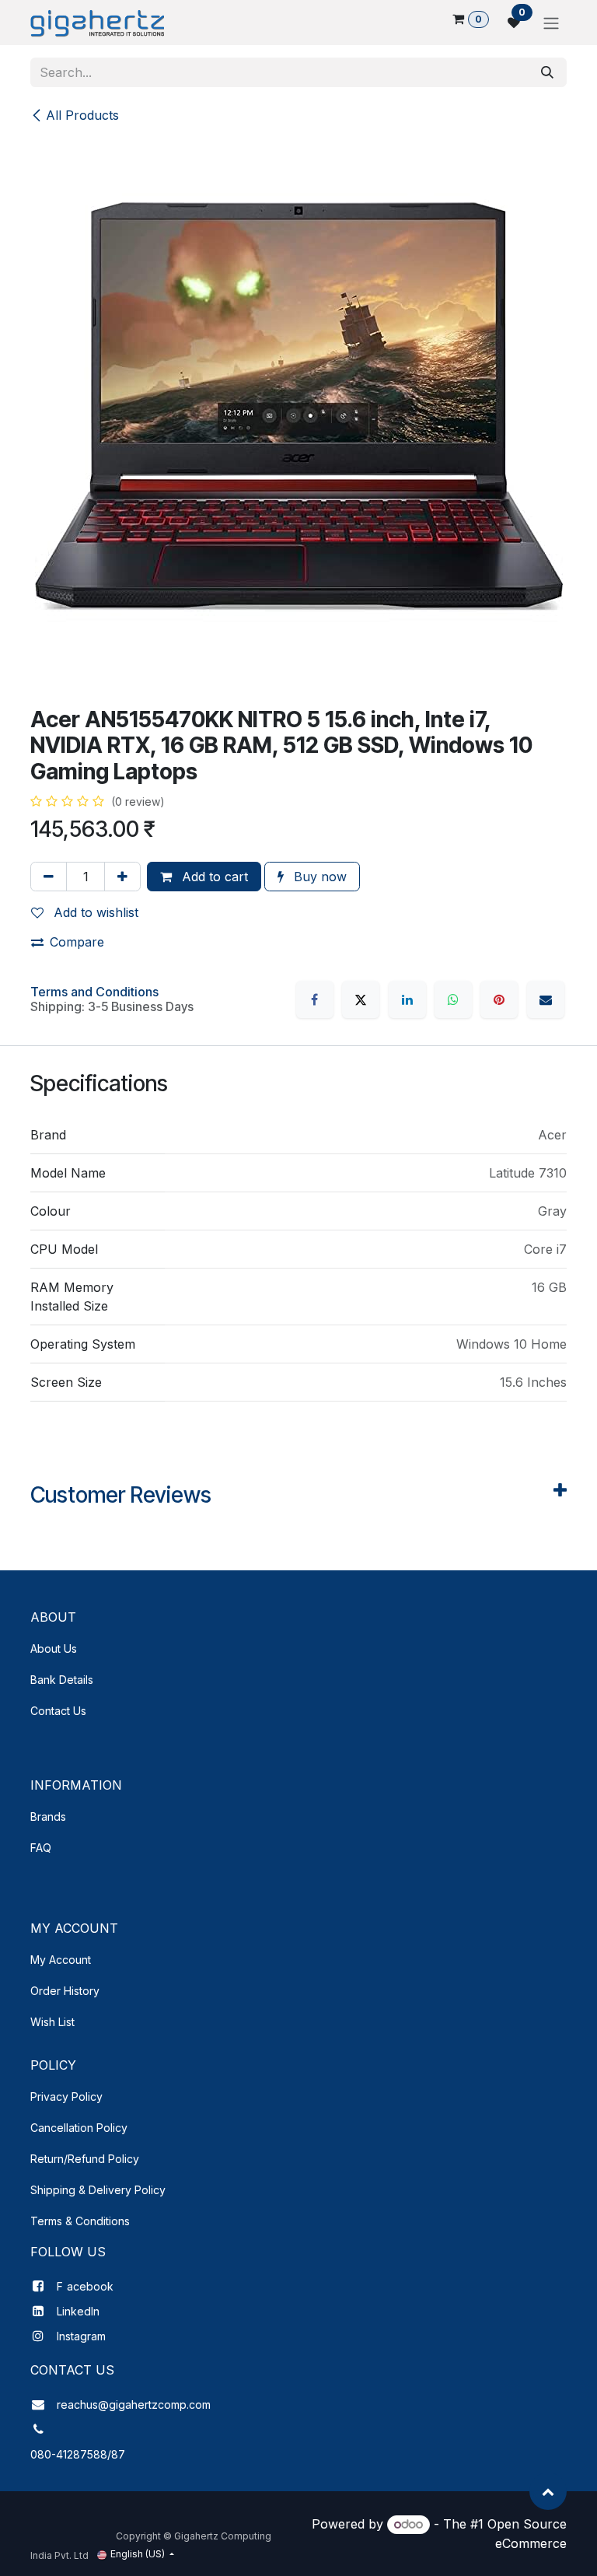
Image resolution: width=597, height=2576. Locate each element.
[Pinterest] (499, 999)
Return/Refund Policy (85, 2159)
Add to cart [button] (213, 877)
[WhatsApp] (453, 999)
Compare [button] (77, 942)
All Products (82, 115)
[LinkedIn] (407, 999)
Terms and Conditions (94, 992)
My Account (61, 1960)
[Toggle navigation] (551, 23)
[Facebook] (315, 999)
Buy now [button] (318, 877)
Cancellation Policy (79, 2128)
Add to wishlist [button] (94, 912)
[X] (361, 999)
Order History (65, 1991)
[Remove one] (49, 877)
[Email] (546, 999)
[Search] (547, 72)
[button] (548, 2491)
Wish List (52, 2022)
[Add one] (122, 877)
